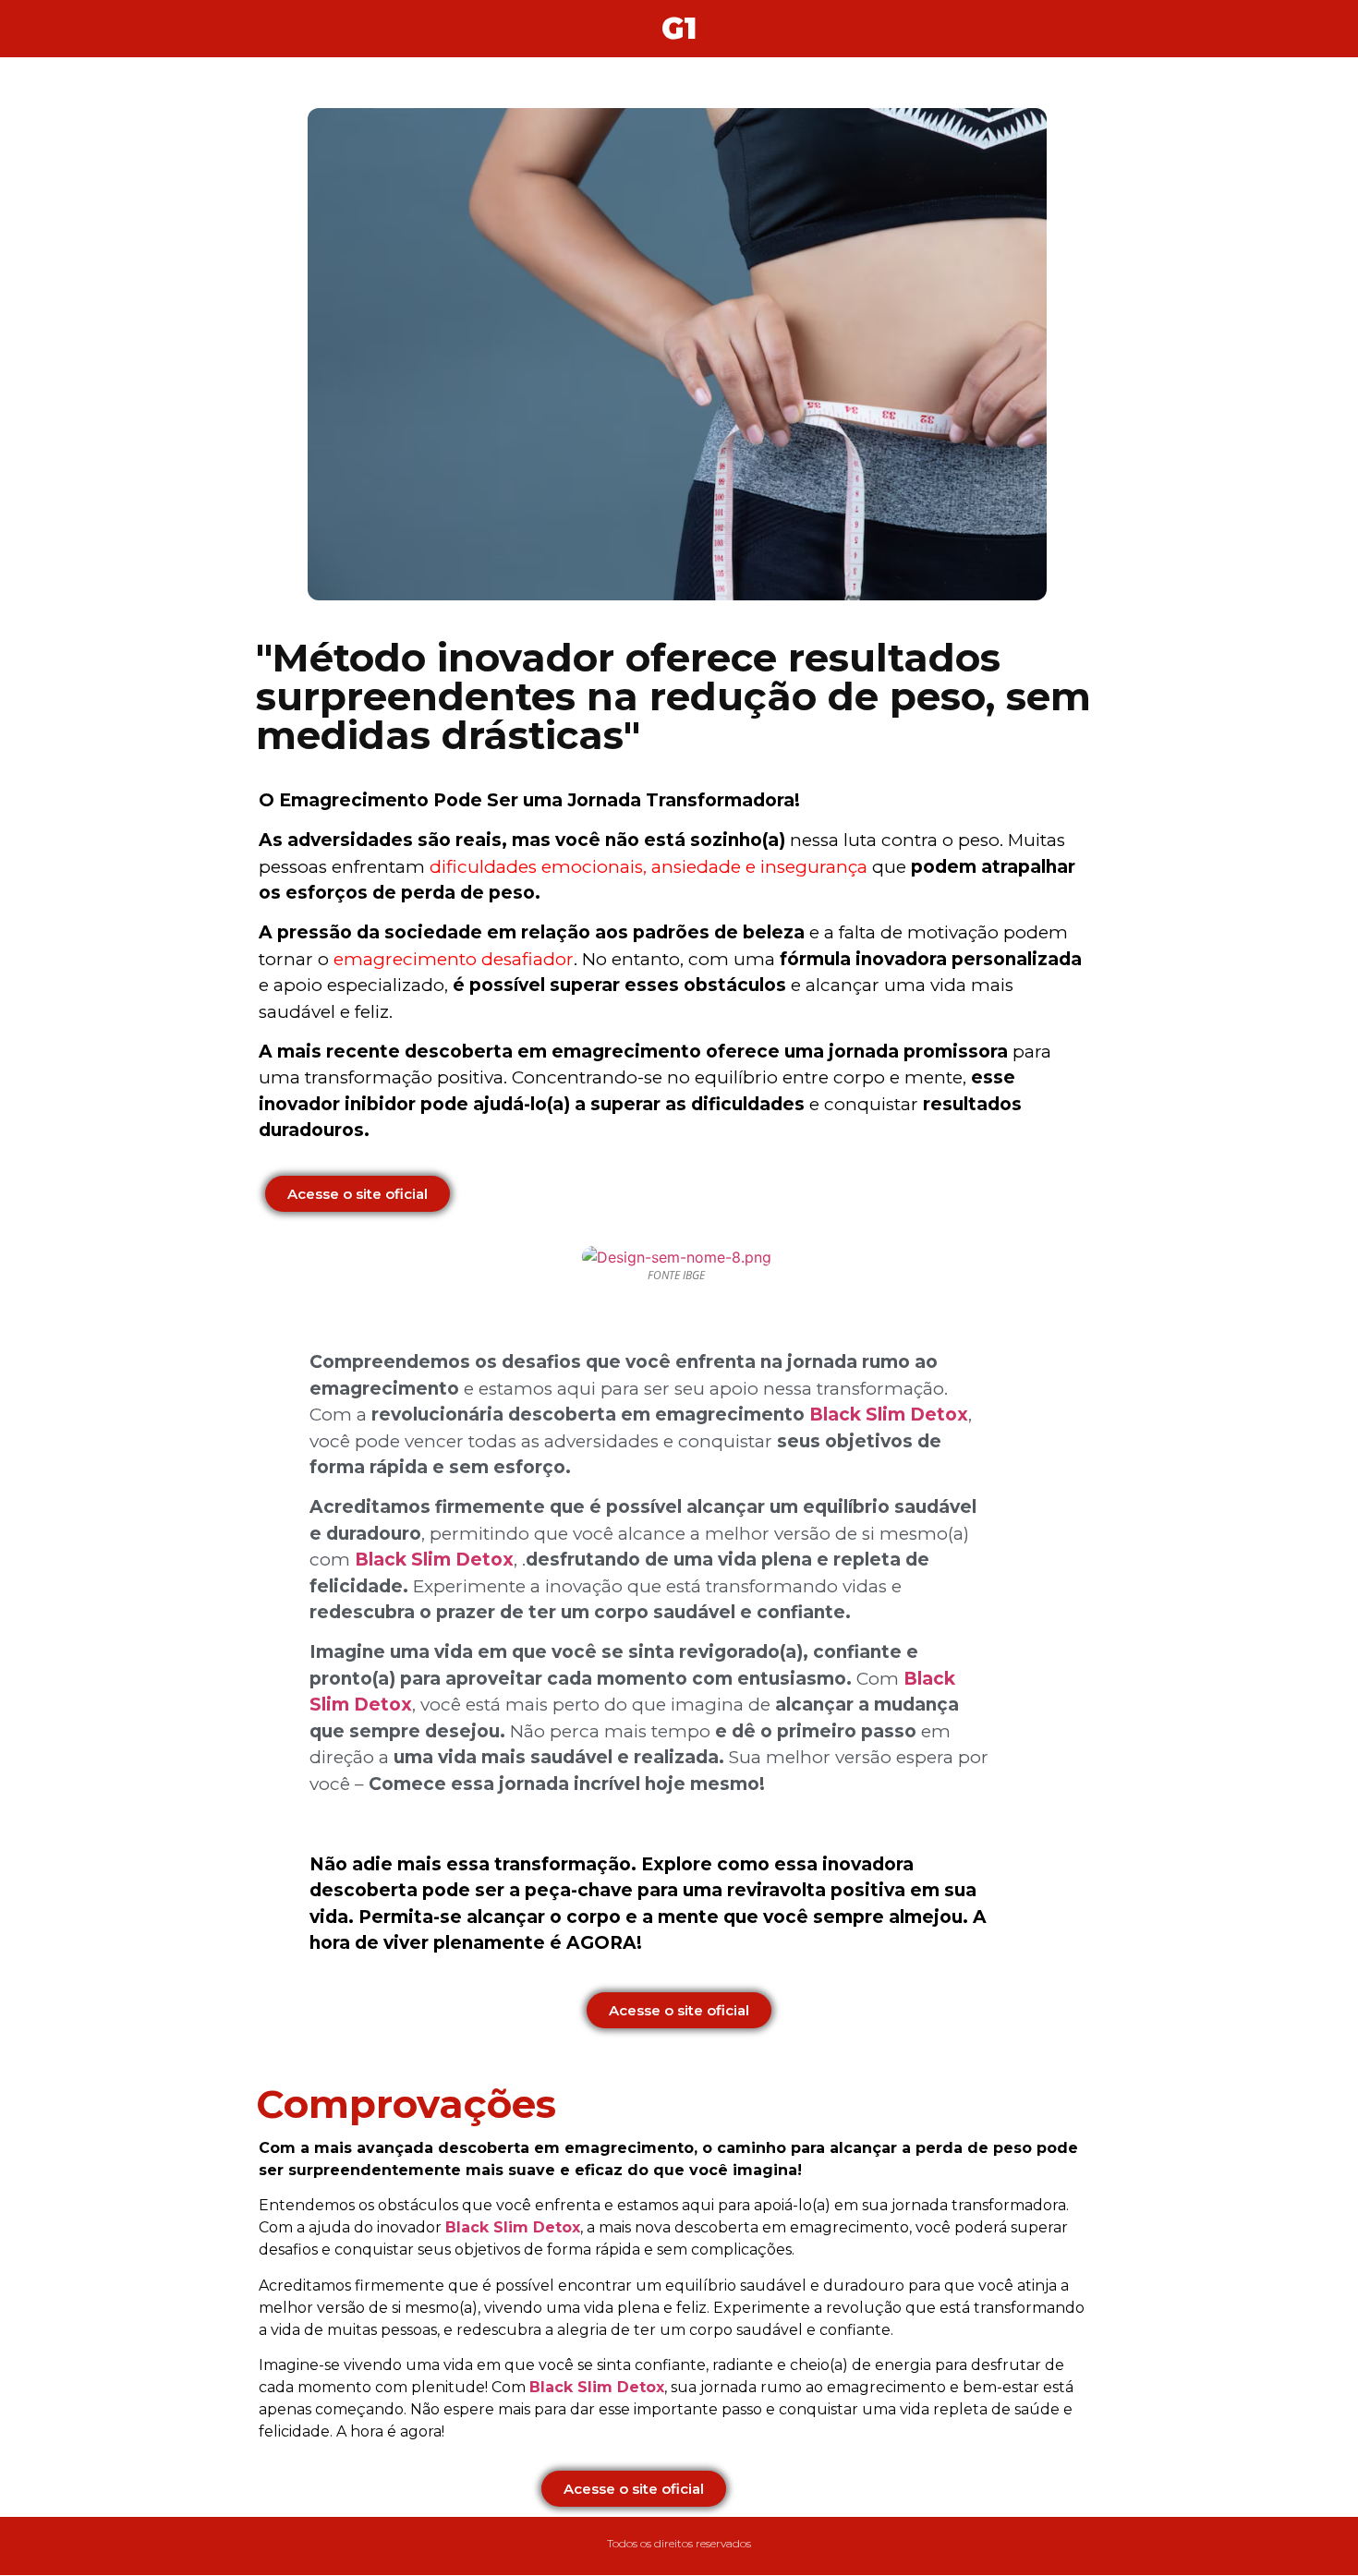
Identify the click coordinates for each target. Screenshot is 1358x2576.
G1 (679, 28)
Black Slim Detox (889, 1415)
